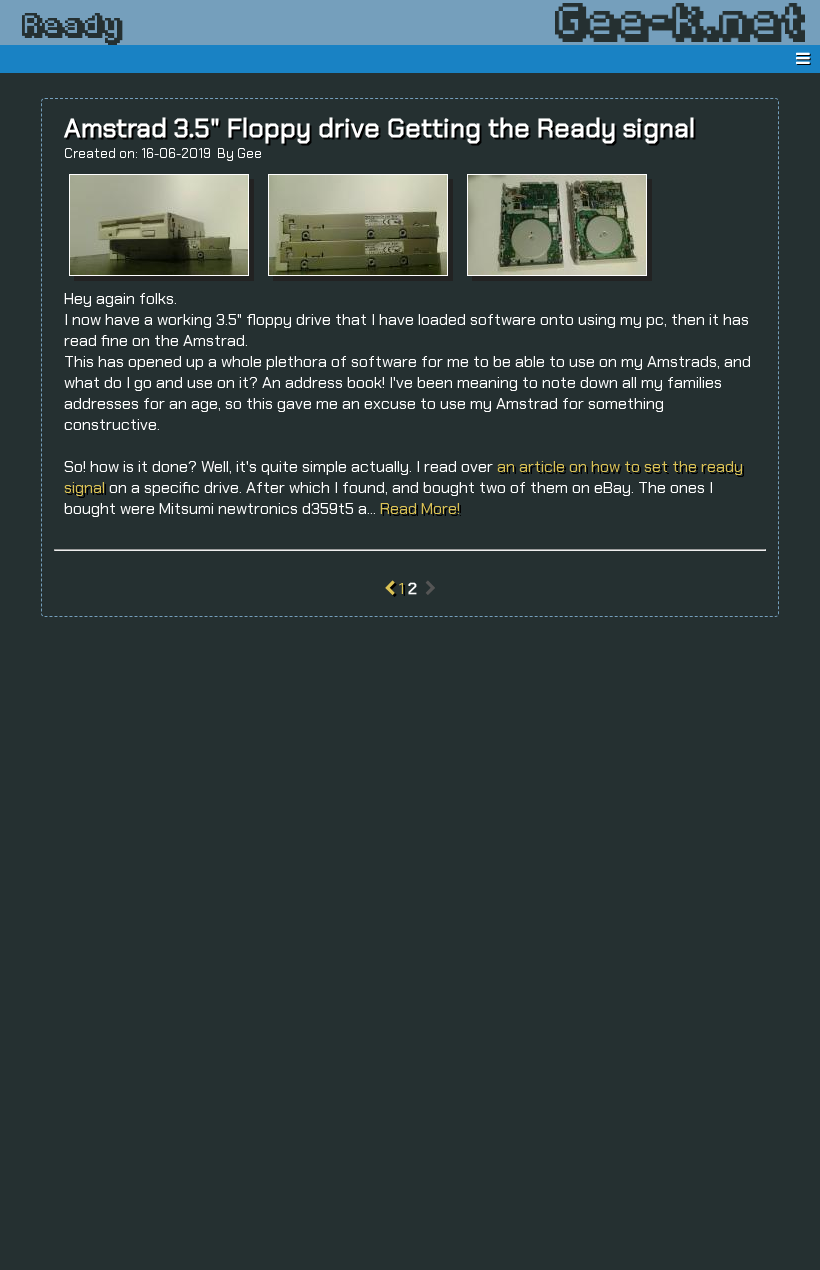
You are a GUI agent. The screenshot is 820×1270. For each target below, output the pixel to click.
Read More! (420, 508)
